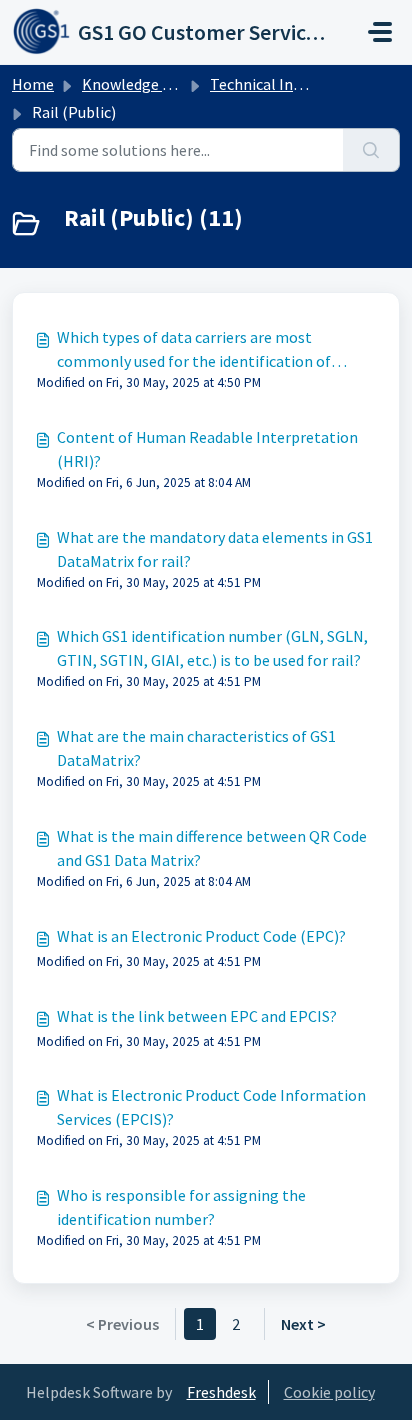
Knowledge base (138, 84)
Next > (303, 1324)
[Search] (371, 150)
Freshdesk (221, 1392)
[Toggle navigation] (380, 32)
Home (33, 84)
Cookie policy (329, 1392)
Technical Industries (279, 84)
